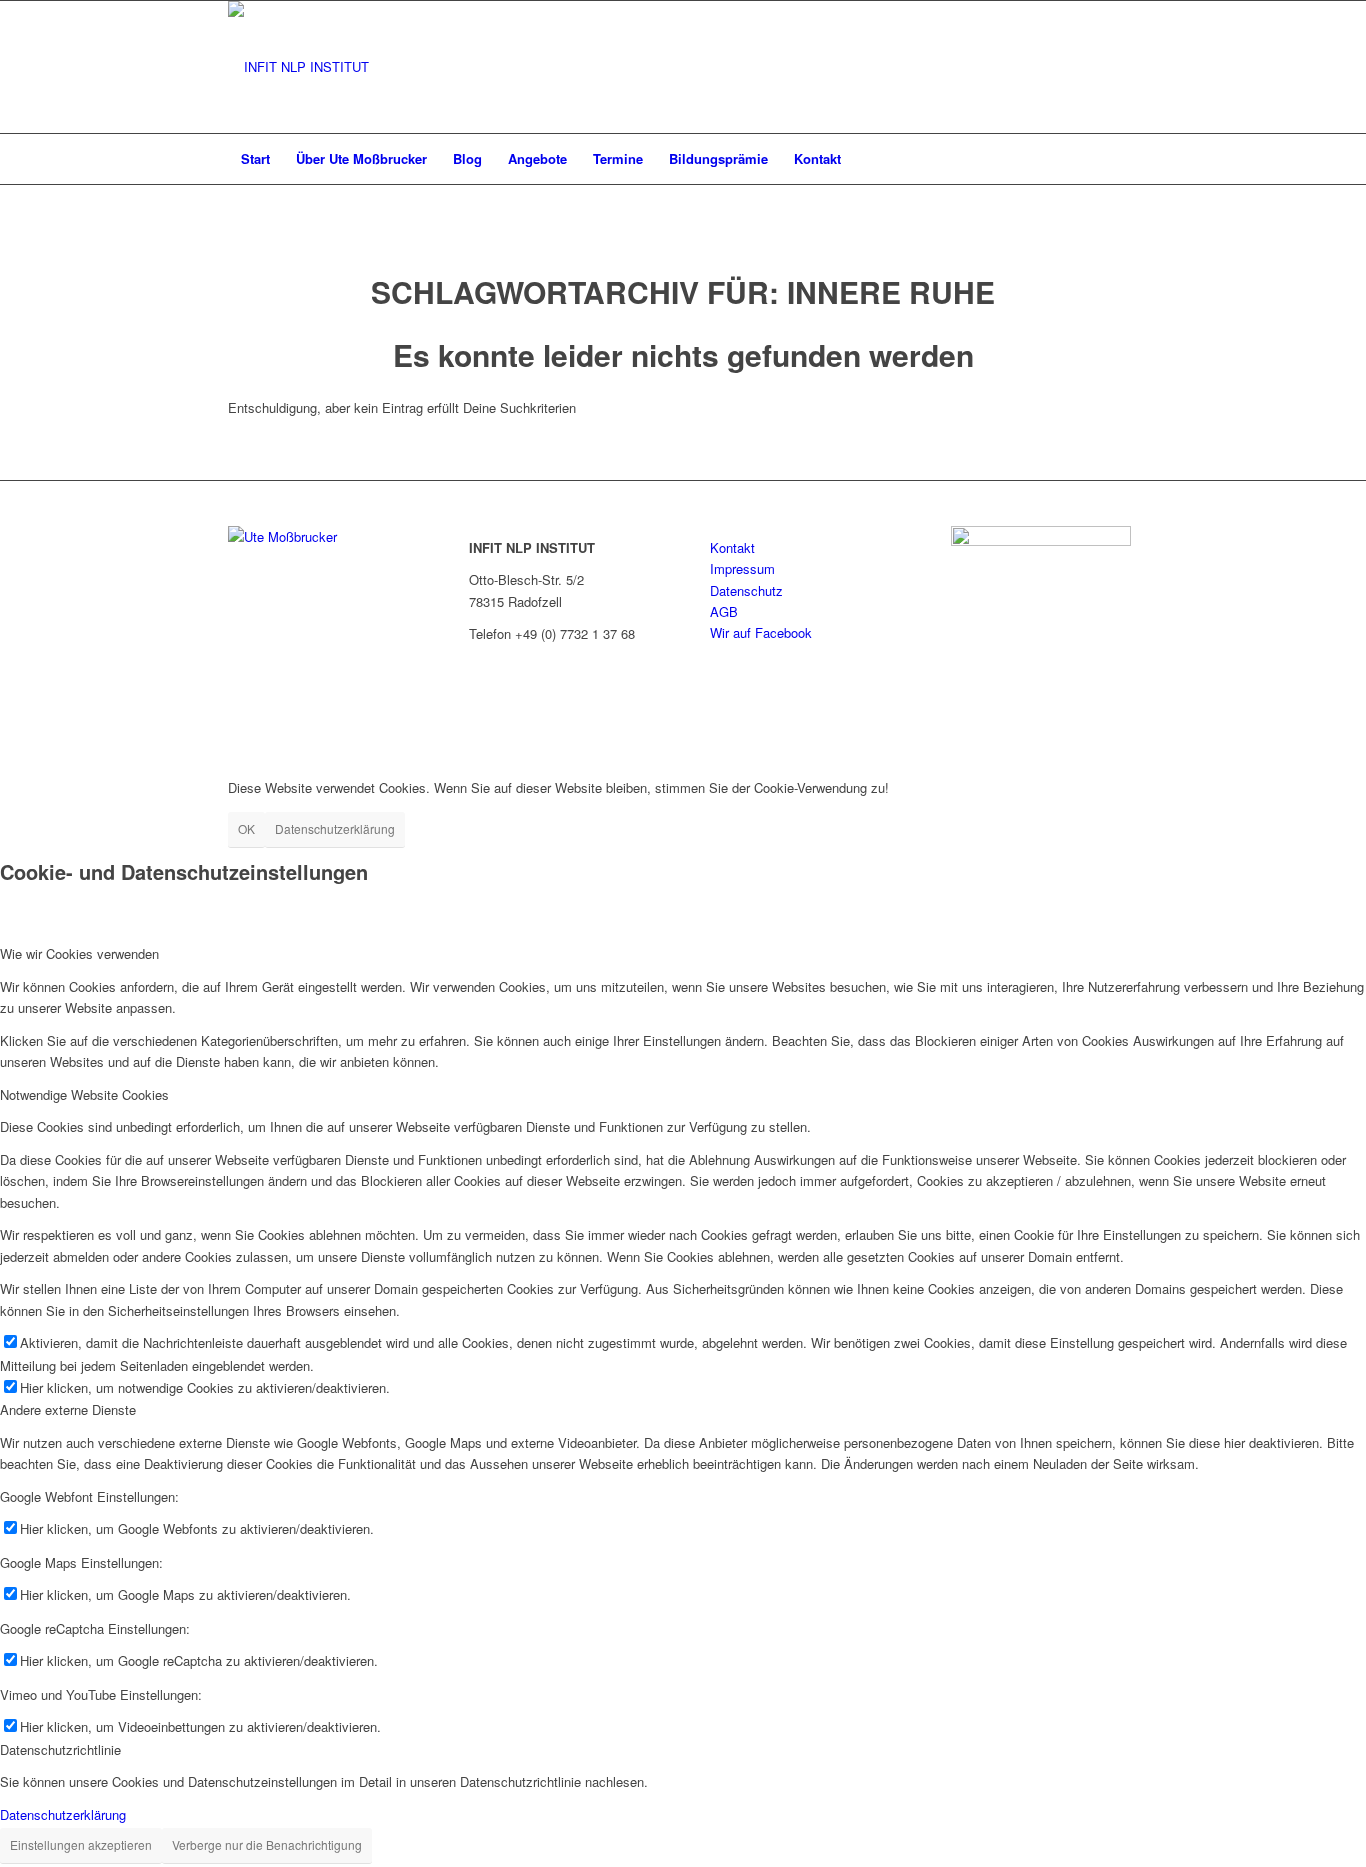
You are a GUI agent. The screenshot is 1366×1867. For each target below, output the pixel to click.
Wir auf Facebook (761, 632)
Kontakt (732, 547)
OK (246, 828)
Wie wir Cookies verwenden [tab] (79, 953)
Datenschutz (746, 590)
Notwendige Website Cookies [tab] (84, 1094)
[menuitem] (255, 159)
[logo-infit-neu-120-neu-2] (298, 67)
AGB (724, 611)
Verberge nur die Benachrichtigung (267, 1844)
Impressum (742, 568)
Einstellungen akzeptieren (81, 1844)
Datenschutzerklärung (335, 828)
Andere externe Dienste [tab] (68, 1409)
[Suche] (1125, 159)
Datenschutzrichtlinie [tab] (60, 1749)
